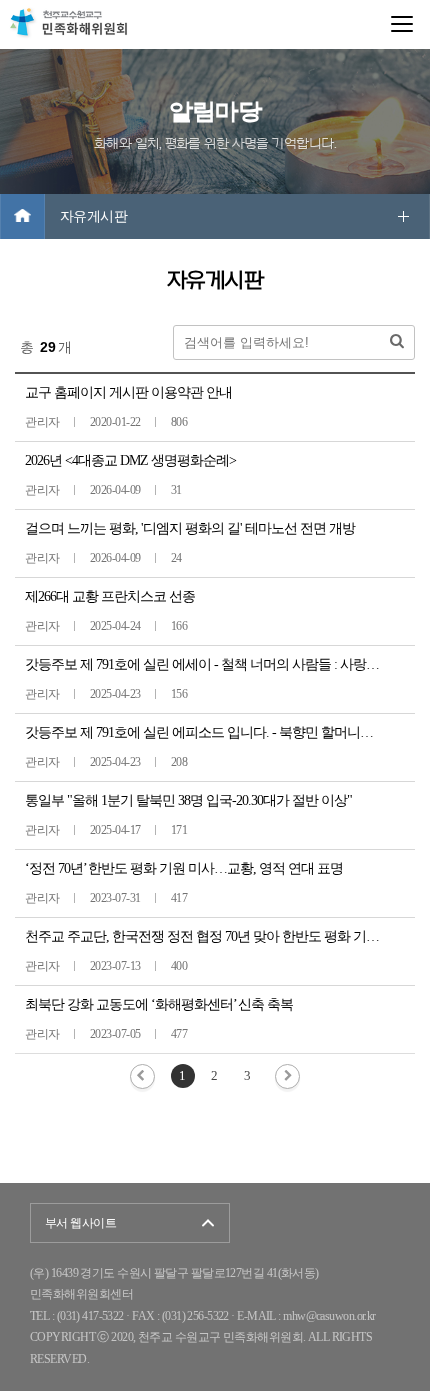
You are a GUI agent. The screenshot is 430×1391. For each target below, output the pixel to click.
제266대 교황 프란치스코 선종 (110, 596)
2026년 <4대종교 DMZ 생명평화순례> (130, 460)
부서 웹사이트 (80, 1223)
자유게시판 (93, 216)
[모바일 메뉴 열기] (402, 24)
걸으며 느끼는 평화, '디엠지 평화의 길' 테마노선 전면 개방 (190, 528)
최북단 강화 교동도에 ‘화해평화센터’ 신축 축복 (159, 1004)
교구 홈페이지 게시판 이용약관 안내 (128, 392)
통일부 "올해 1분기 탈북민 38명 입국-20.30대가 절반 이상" (188, 800)
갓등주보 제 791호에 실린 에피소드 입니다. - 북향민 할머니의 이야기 (220, 732)
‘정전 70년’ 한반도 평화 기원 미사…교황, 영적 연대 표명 (184, 868)
